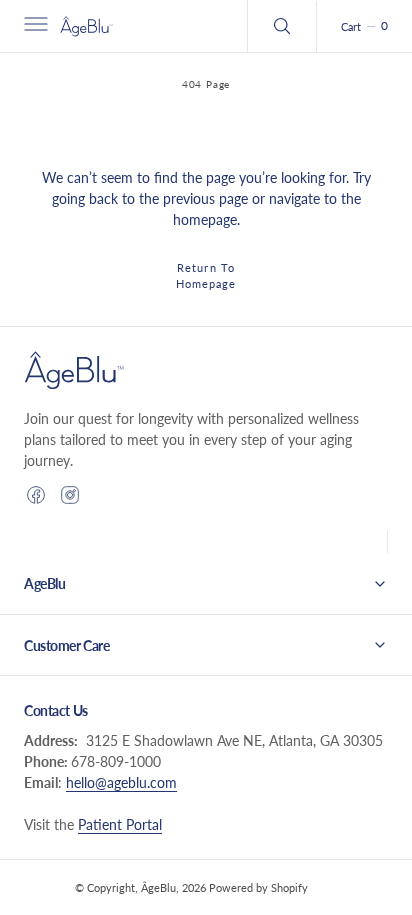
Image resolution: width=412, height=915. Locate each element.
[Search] (282, 26)
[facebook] (36, 495)
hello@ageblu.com (121, 782)
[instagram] (70, 495)
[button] (34, 26)
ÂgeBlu (158, 887)
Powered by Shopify (258, 887)
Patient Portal (120, 824)
